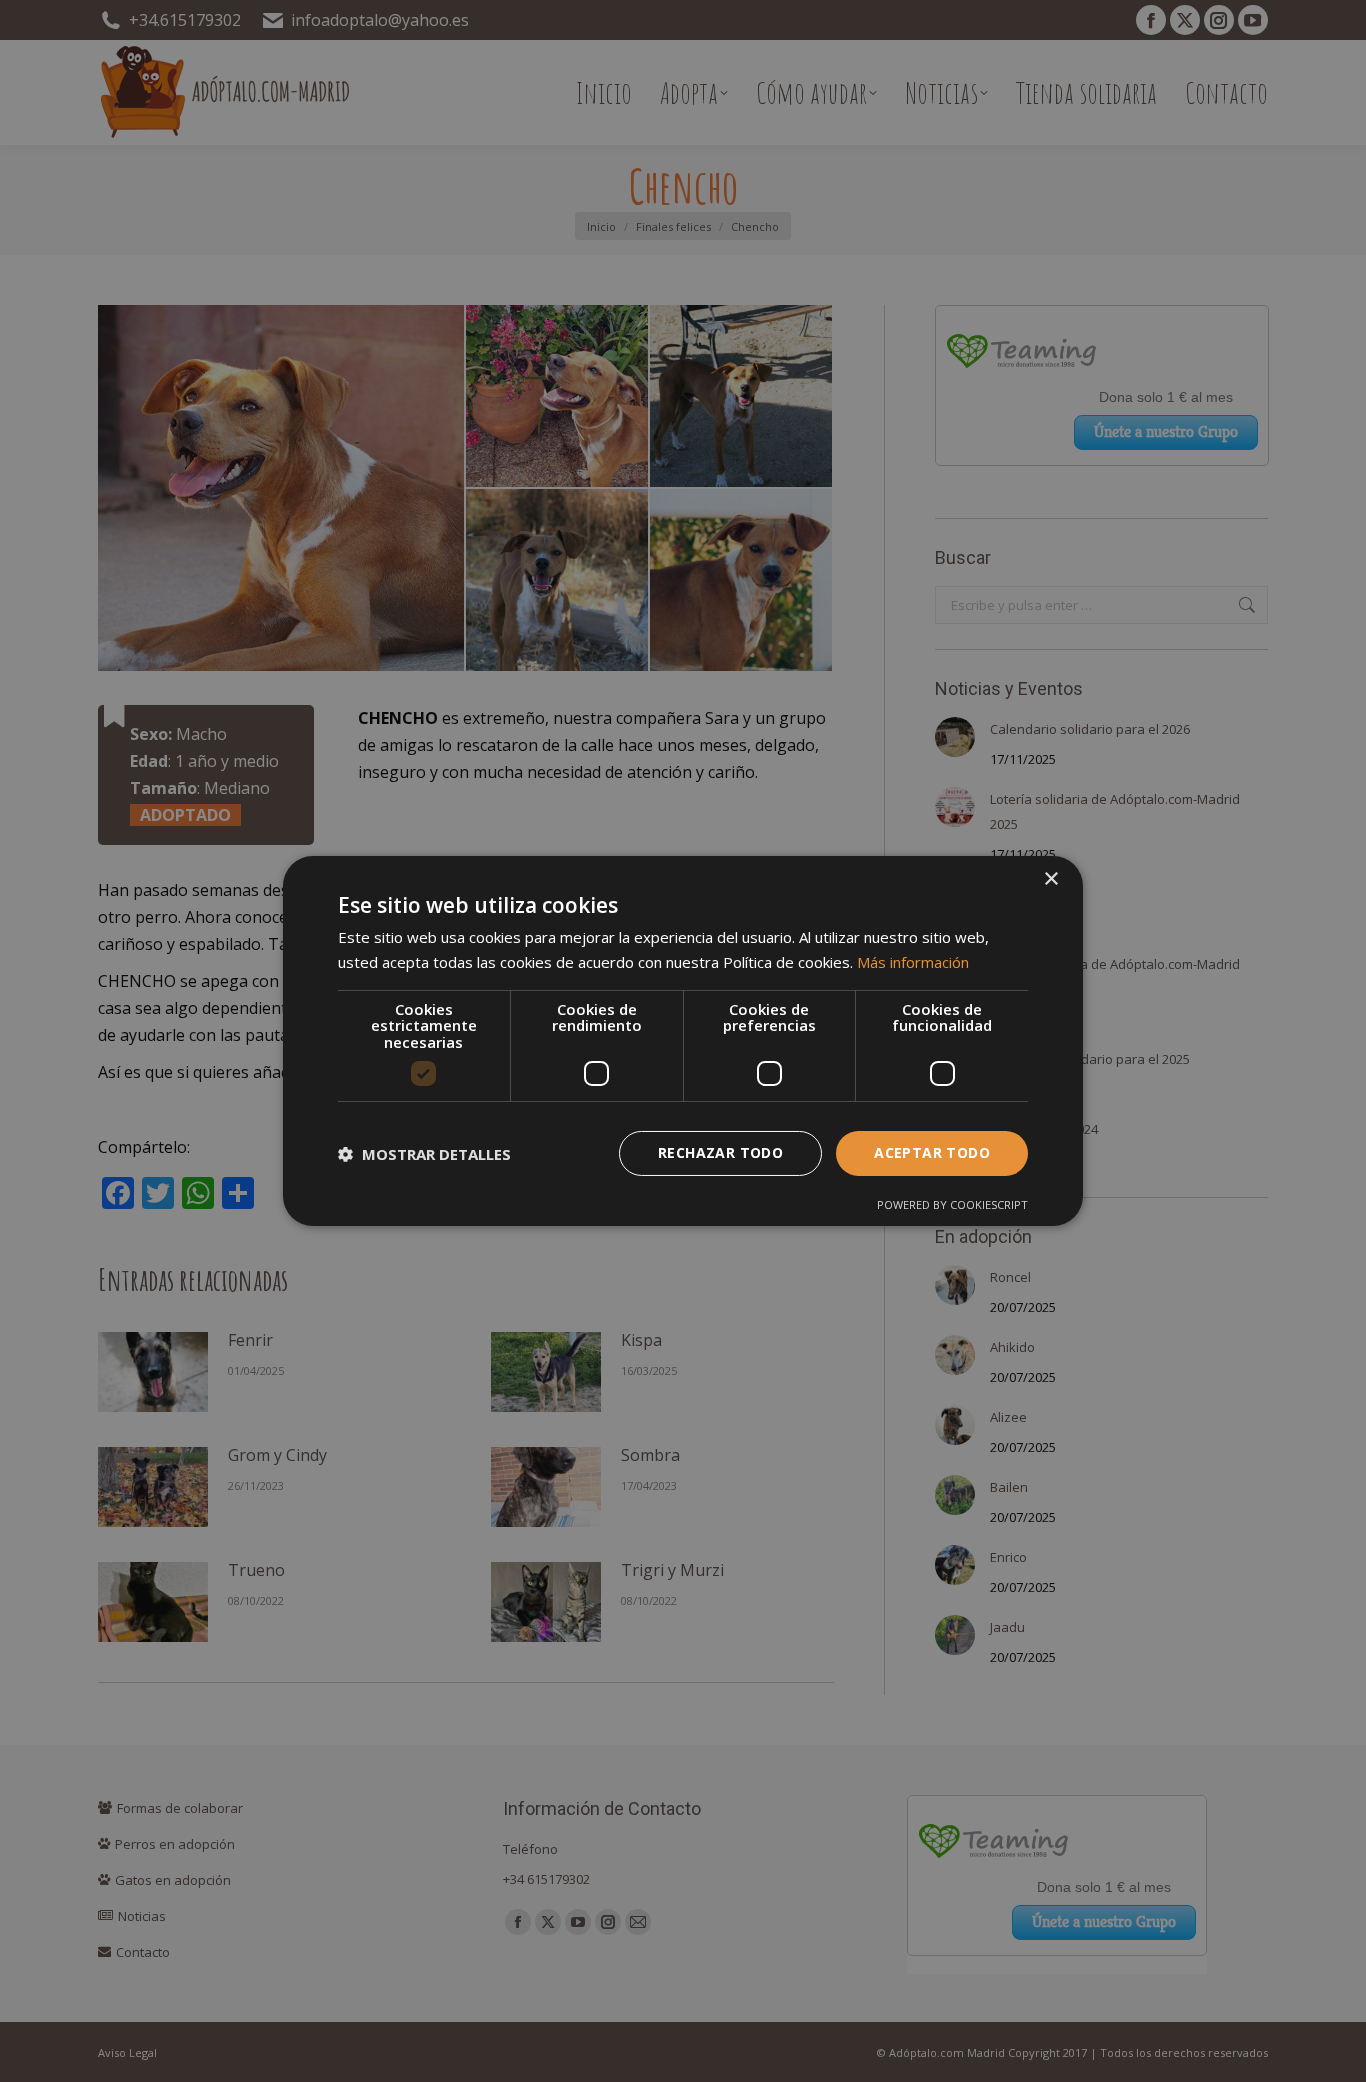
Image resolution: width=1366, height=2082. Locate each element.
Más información (913, 962)
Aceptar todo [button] (932, 1152)
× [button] (1050, 879)
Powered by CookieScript (952, 1204)
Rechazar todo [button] (720, 1152)
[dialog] (683, 1041)
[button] (424, 1154)
